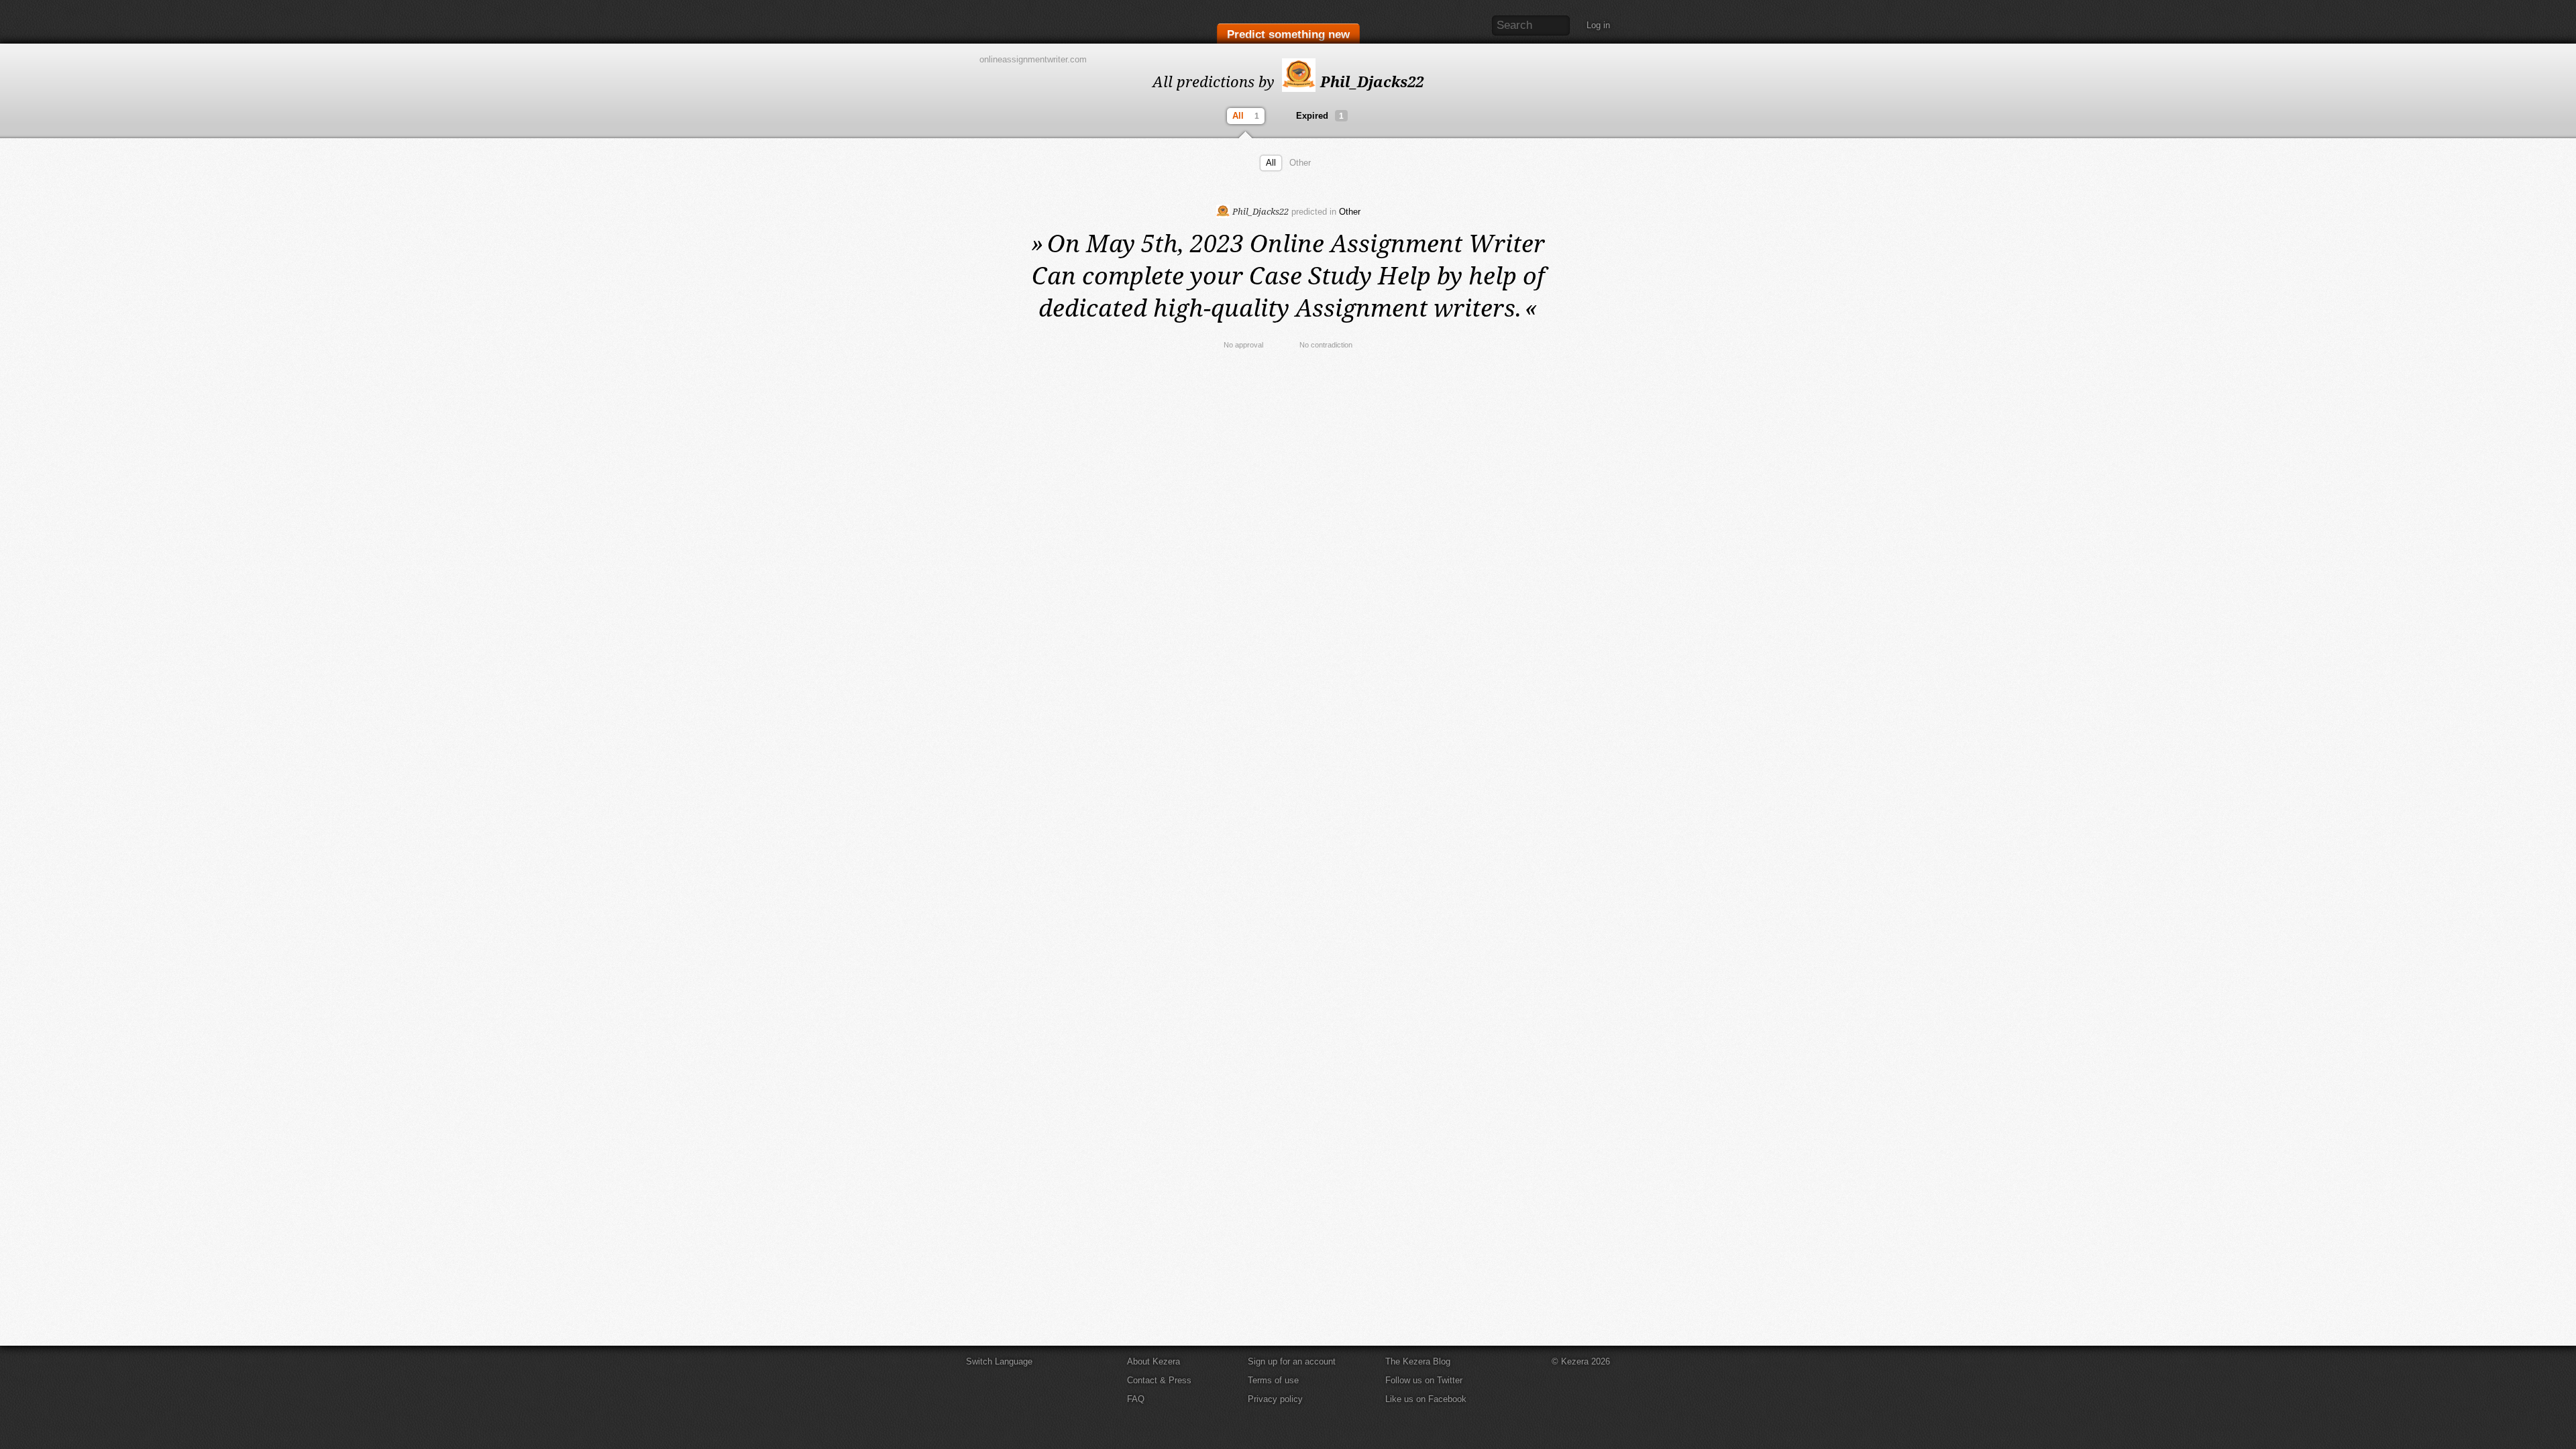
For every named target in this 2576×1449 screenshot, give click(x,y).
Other (1300, 163)
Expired (1320, 116)
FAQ (1136, 1399)
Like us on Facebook (1426, 1399)
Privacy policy (1275, 1399)
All (1246, 116)
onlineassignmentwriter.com (1033, 59)
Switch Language (999, 1361)
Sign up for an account (1292, 1361)
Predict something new (1288, 35)
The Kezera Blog (1418, 1361)
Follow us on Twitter (1424, 1380)
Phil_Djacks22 (1370, 81)
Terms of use (1273, 1380)
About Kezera (1153, 1361)
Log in (1598, 25)
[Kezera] (1022, 22)
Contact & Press (1159, 1380)
